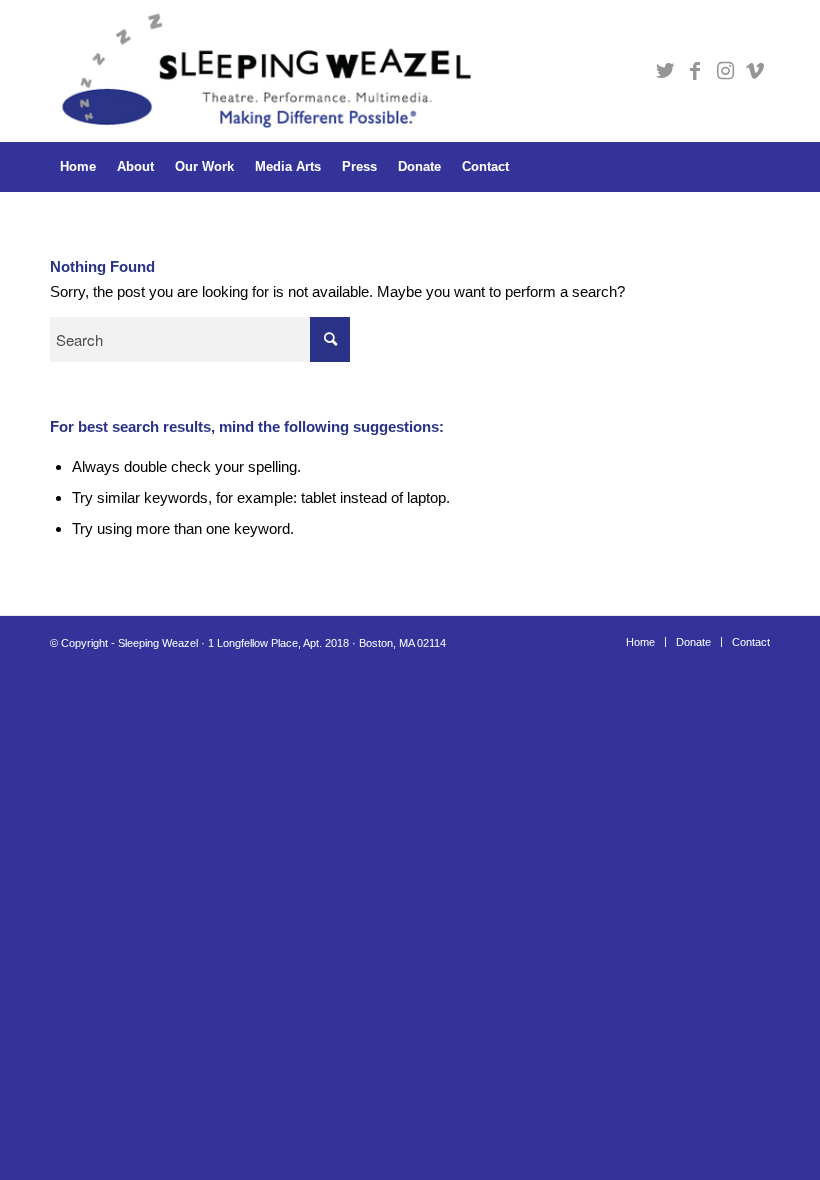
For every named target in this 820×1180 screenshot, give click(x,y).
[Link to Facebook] (695, 71)
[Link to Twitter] (665, 71)
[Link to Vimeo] (755, 71)
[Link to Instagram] (725, 71)
